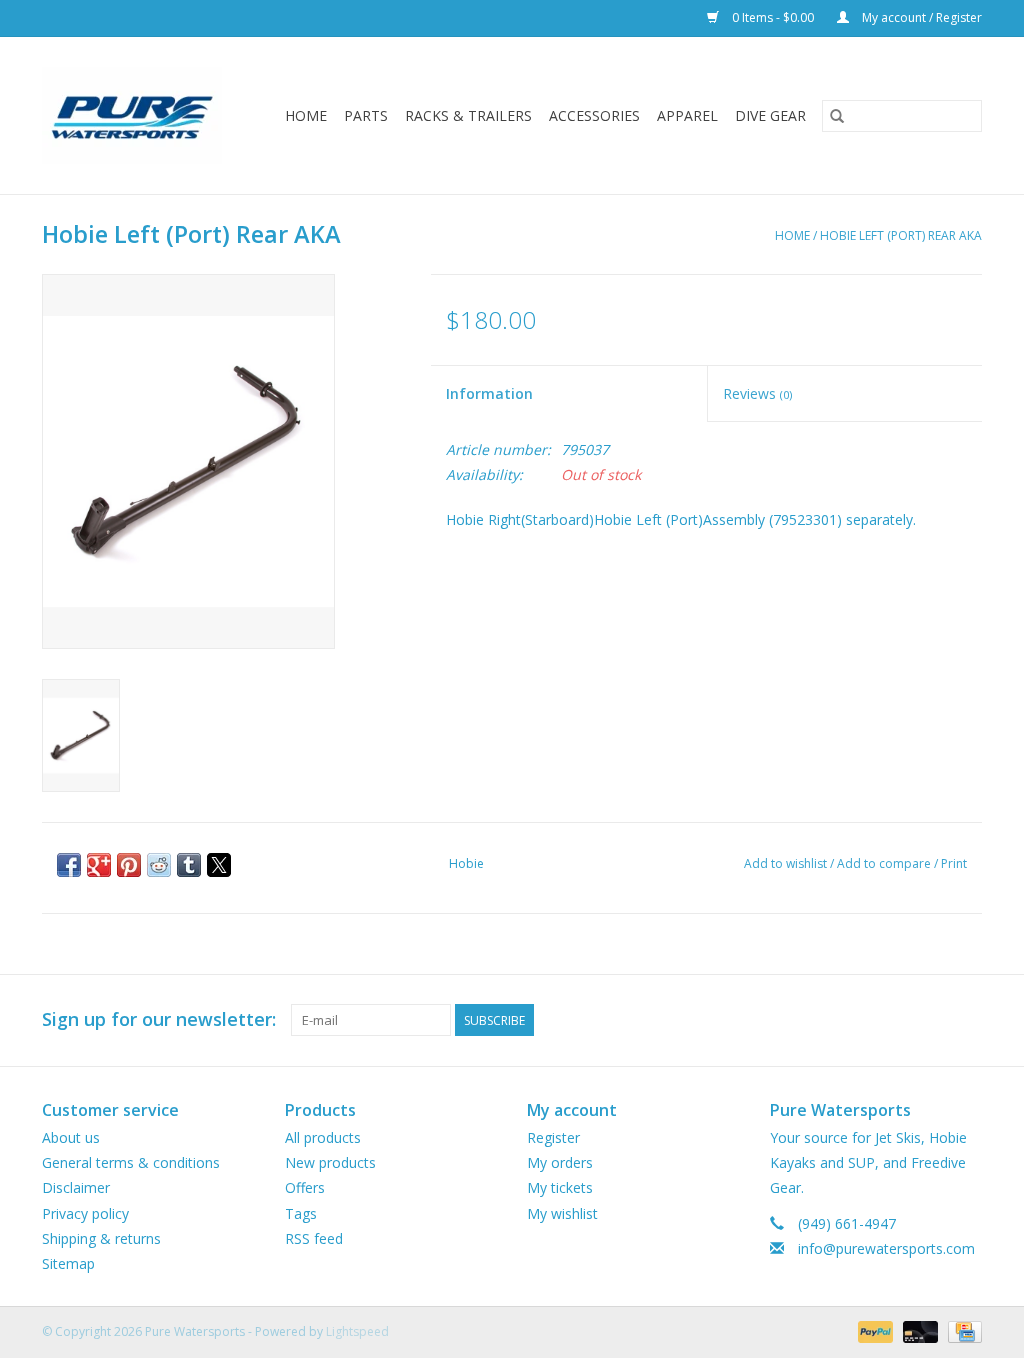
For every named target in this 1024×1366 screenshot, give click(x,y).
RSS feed (314, 1238)
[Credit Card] (961, 1330)
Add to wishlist (787, 863)
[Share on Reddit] (159, 865)
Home (306, 115)
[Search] (837, 116)
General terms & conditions (131, 1162)
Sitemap (68, 1263)
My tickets (560, 1187)
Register (553, 1137)
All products (323, 1137)
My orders (560, 1162)
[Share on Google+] (99, 865)
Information (489, 393)
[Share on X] (219, 865)
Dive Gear (770, 115)
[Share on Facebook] (69, 865)
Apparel (687, 115)
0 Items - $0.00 (773, 17)
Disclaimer (76, 1187)
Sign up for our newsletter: (159, 1019)
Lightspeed (357, 1331)
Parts (366, 115)
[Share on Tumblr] (189, 865)
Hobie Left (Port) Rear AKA (901, 235)
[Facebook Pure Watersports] (930, 1020)
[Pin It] (129, 865)
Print (954, 863)
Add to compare (885, 863)
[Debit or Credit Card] (918, 1330)
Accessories (594, 115)
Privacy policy (85, 1213)
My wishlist (562, 1213)
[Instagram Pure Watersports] (966, 1020)
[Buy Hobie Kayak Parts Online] (138, 115)
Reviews (757, 393)
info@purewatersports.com (886, 1248)
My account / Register (920, 17)
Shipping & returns (101, 1238)
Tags (301, 1213)
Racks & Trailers (468, 115)
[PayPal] (873, 1330)
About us (71, 1137)
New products (330, 1162)
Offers (305, 1187)
